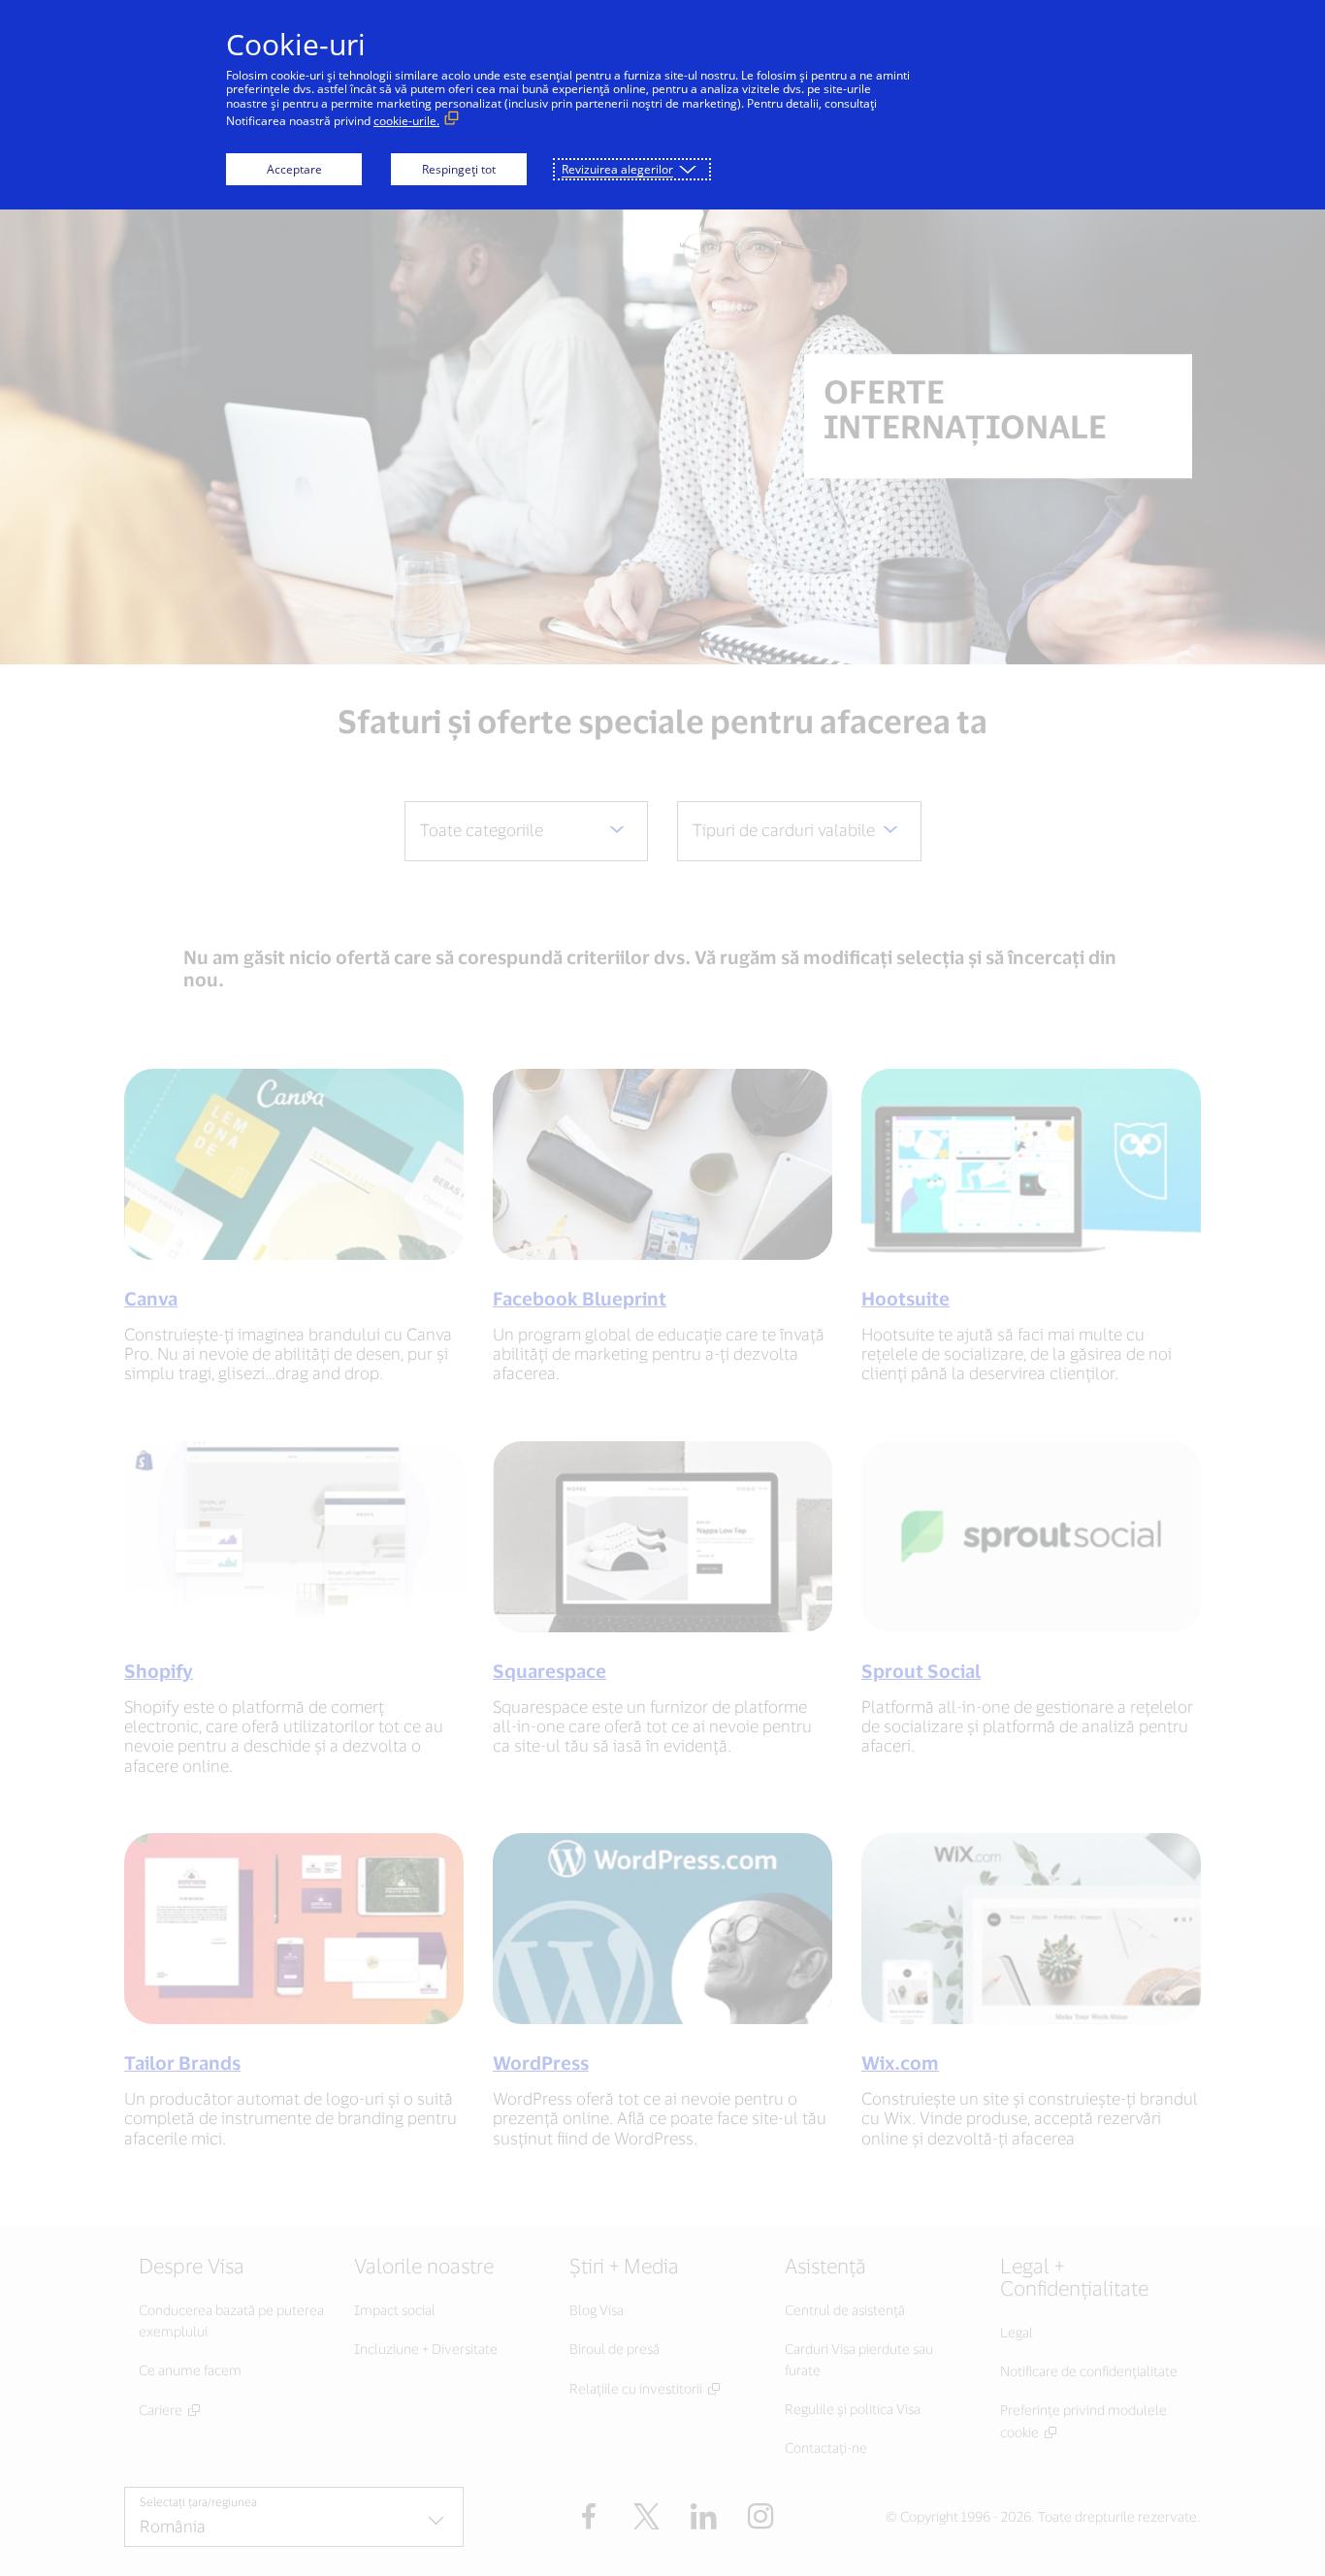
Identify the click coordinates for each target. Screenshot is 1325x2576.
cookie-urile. (406, 121)
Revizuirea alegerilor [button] (617, 169)
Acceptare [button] (294, 169)
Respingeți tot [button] (459, 169)
